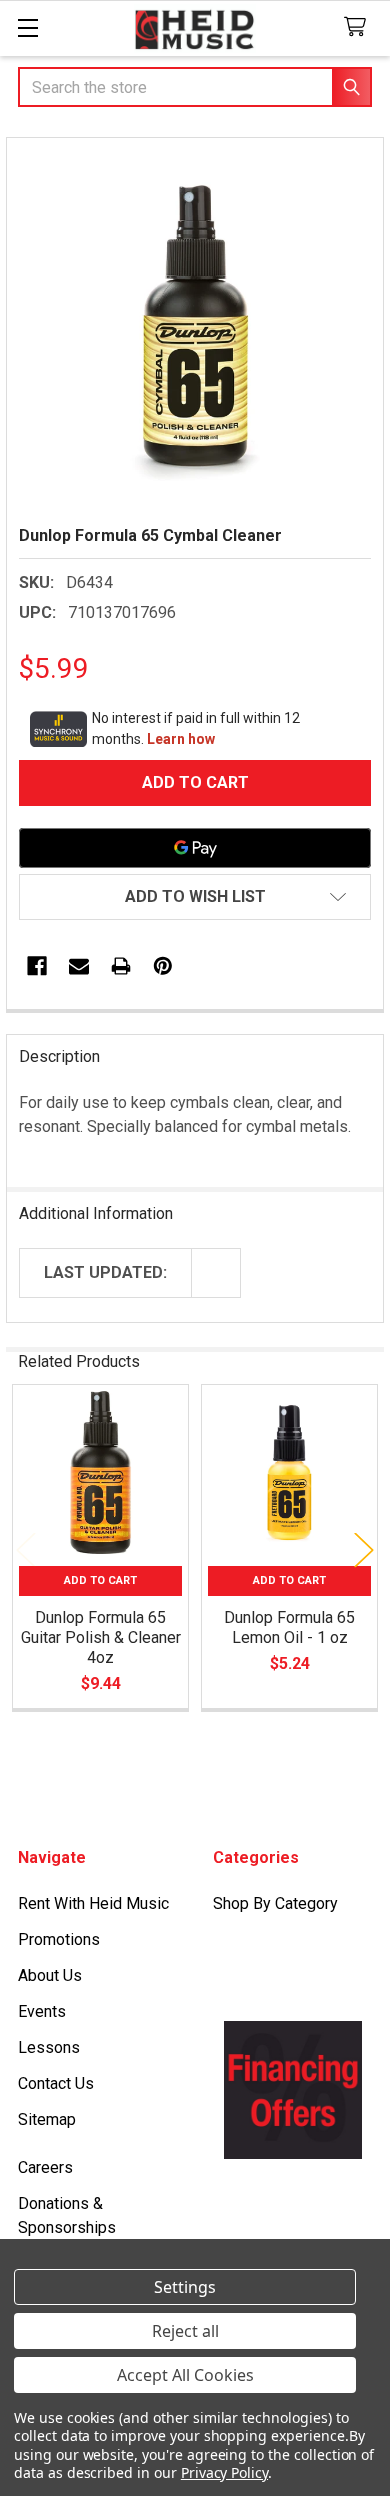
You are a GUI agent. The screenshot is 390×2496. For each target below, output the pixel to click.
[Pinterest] (163, 966)
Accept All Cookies (185, 2375)
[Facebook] (37, 966)
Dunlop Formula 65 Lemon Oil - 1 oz (289, 1627)
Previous (26, 1549)
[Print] (121, 966)
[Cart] (359, 27)
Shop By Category (275, 1903)
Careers (45, 2167)
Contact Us (56, 2083)
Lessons (49, 2047)
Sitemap (47, 2119)
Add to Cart (100, 1580)
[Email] (79, 966)
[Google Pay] (195, 848)
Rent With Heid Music (93, 1903)
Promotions (59, 1939)
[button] (195, 897)
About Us (50, 1975)
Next (364, 1549)
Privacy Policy (224, 2472)
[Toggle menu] (27, 27)
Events (42, 2011)
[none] (195, 326)
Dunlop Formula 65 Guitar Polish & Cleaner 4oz (101, 1637)
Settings (185, 2287)
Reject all (185, 2331)
